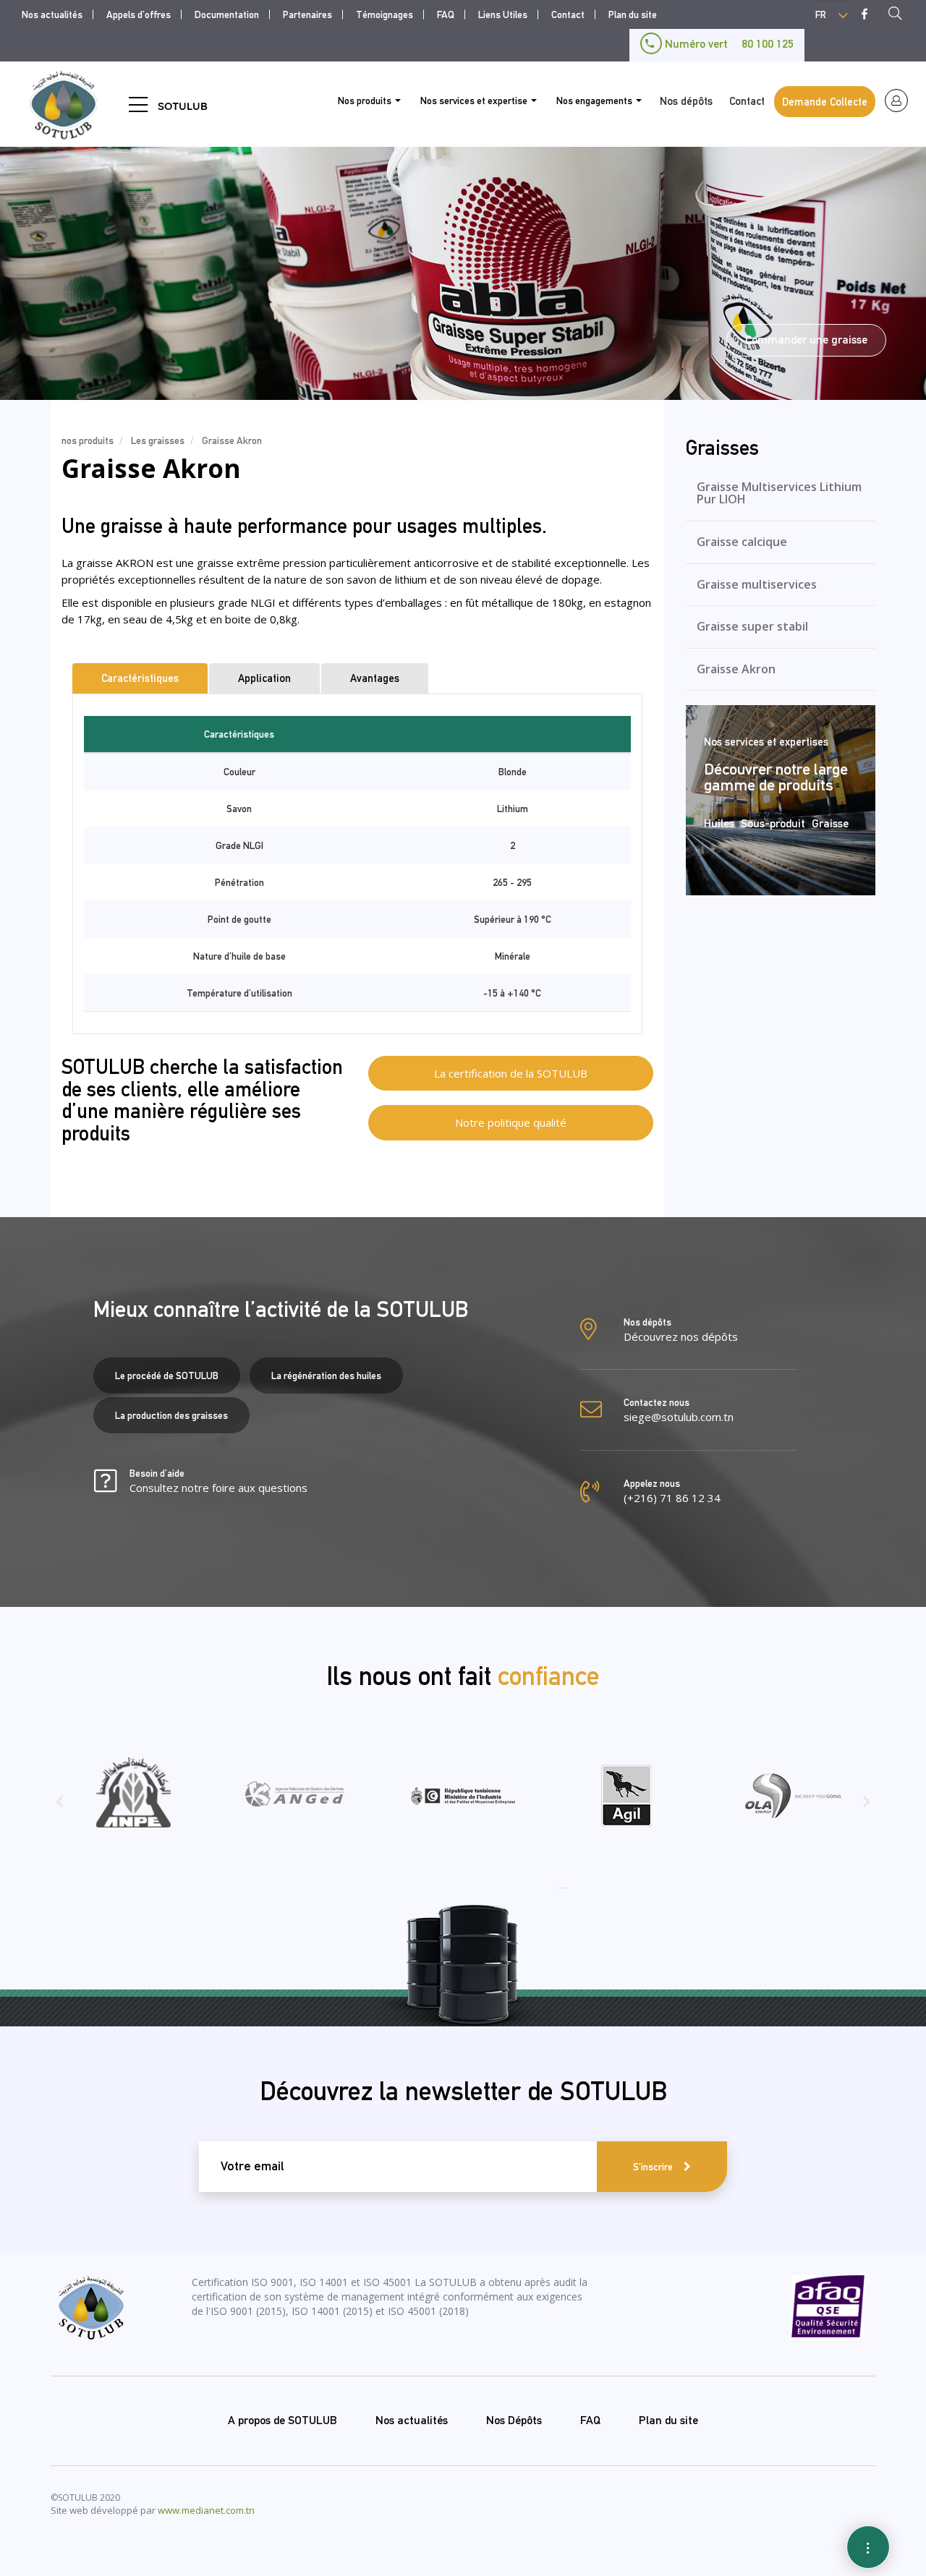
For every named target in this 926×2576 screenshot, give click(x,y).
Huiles (719, 823)
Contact (568, 14)
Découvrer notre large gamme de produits (776, 777)
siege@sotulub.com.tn (679, 1417)
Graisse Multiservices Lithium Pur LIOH (779, 493)
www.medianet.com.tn (206, 2510)
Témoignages (385, 14)
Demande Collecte (825, 102)
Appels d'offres (139, 14)
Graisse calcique (742, 542)
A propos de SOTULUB (283, 2420)
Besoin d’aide (218, 1481)
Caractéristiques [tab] (140, 678)
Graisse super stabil (752, 626)
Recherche (899, 15)
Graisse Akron (736, 669)
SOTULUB (183, 106)
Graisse (830, 823)
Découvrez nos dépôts (681, 1336)
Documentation (227, 14)
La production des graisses (171, 1415)
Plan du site (633, 14)
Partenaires (307, 14)
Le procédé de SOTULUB (167, 1376)
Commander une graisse (806, 340)
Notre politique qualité (511, 1122)
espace (896, 101)
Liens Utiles (503, 14)
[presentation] (59, 1807)
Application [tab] (264, 678)
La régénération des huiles (326, 1376)
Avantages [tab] (375, 678)
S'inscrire (653, 2167)
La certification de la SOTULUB (511, 1073)
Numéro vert (728, 44)
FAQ (446, 14)
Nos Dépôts (514, 2420)
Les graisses (158, 440)
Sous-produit (773, 823)
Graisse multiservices (757, 584)
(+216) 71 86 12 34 (672, 1498)
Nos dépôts (686, 101)
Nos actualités (52, 14)
